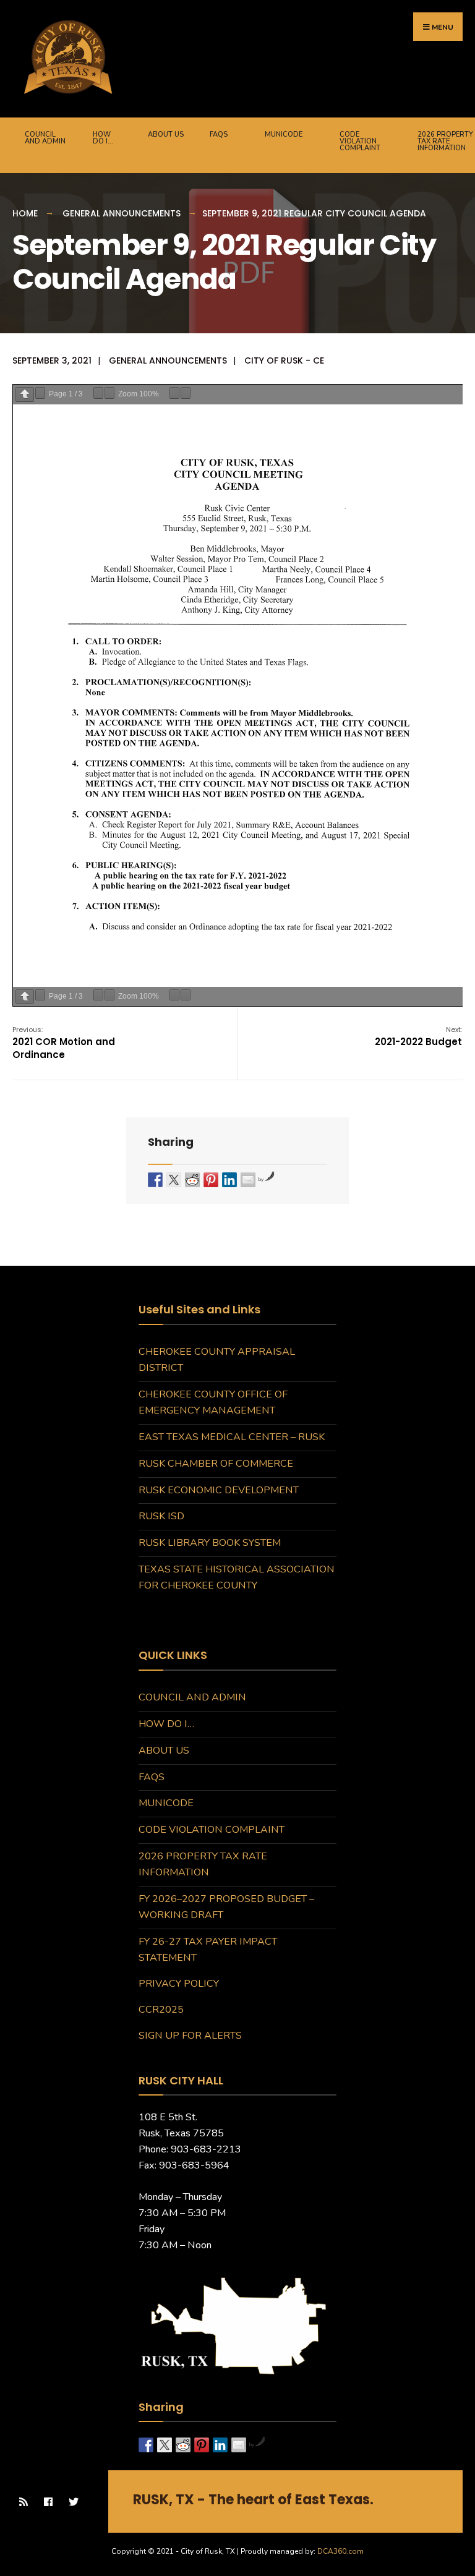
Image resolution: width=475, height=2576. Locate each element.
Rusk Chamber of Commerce (216, 1464)
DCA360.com (340, 2551)
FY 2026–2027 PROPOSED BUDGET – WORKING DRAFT (226, 1907)
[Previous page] (25, 394)
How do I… (103, 138)
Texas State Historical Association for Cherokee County (237, 1577)
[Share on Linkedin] (229, 1180)
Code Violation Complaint (360, 141)
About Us (166, 134)
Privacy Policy (179, 1984)
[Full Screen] (186, 393)
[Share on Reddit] (192, 1180)
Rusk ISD (161, 1516)
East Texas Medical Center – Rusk (232, 1437)
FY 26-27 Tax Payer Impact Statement (208, 1950)
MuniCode (284, 134)
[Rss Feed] (23, 2501)
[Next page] (40, 393)
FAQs (219, 134)
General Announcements (122, 213)
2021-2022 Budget (418, 1036)
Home (25, 213)
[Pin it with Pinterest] (211, 1180)
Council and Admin (45, 138)
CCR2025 (161, 2010)
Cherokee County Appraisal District (217, 1360)
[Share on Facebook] (155, 1180)
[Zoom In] (109, 393)
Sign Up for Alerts (190, 2036)
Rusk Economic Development (219, 1490)
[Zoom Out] (98, 393)
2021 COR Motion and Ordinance (64, 1043)
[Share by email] (248, 1180)
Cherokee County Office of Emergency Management (213, 1402)
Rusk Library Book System (210, 1543)
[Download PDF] (174, 393)
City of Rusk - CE (284, 360)
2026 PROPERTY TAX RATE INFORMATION (203, 1864)
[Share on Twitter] (174, 1180)
